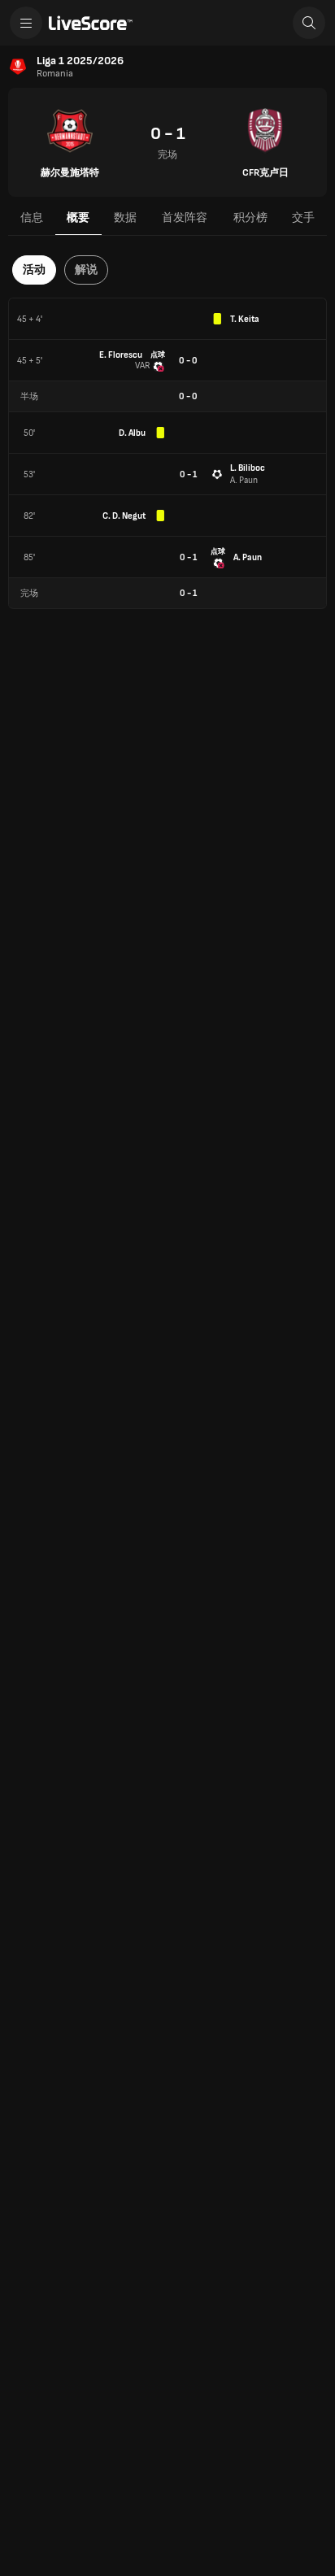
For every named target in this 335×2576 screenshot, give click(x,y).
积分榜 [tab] (250, 218)
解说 (86, 270)
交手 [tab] (303, 218)
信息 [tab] (32, 218)
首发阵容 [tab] (185, 218)
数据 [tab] (125, 218)
